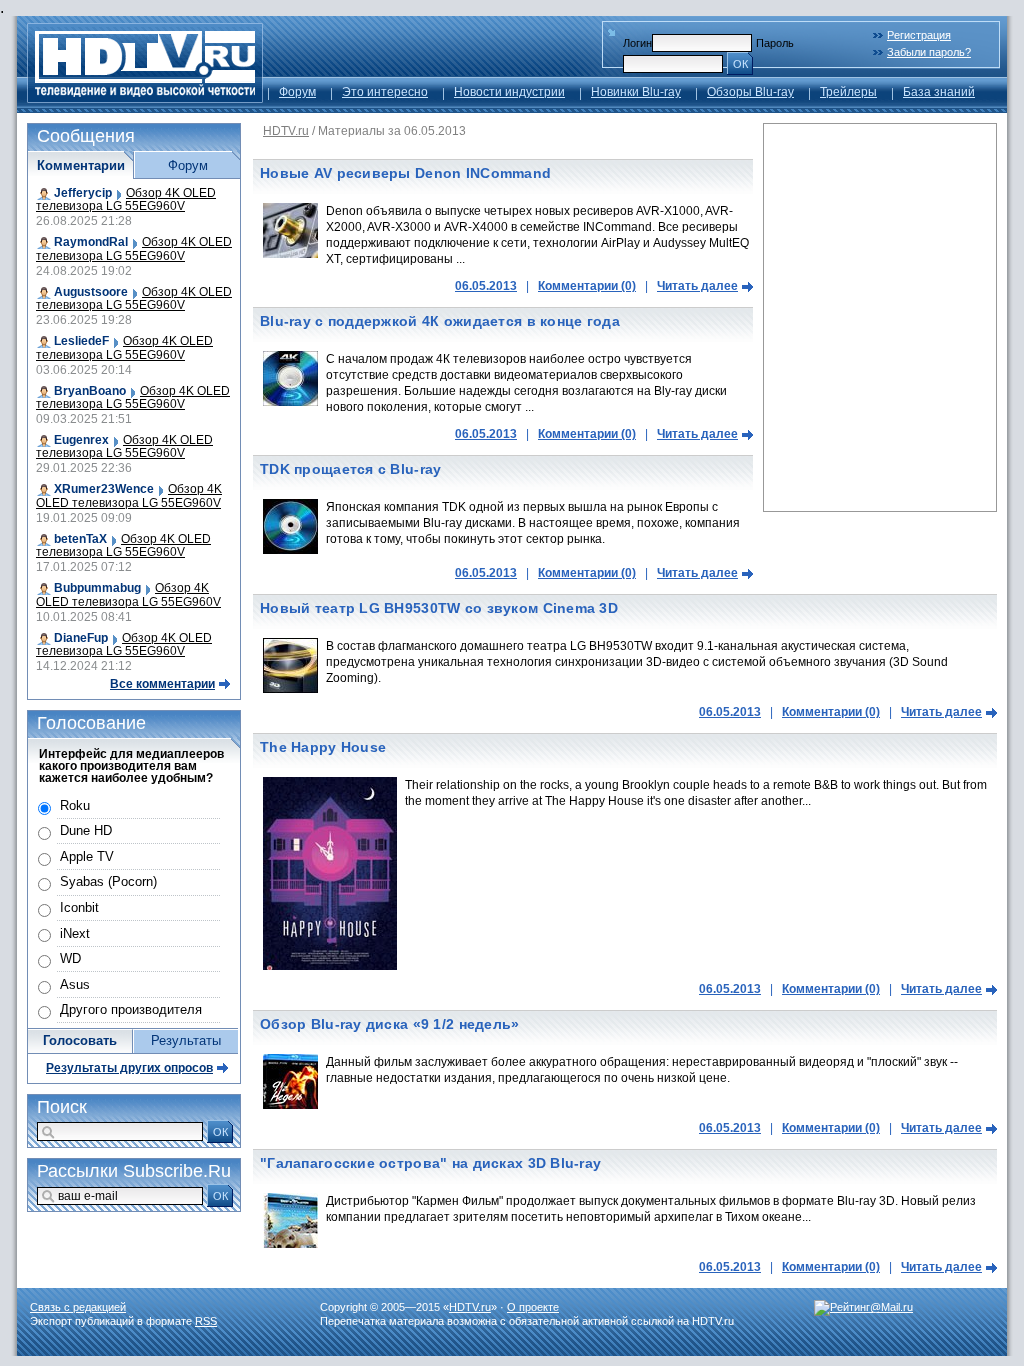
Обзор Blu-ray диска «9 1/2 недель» (390, 1024)
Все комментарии (162, 684)
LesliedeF (81, 341)
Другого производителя (131, 1009)
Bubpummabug (97, 588)
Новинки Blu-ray (636, 92)
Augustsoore (91, 292)
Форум (297, 92)
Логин (637, 43)
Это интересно (385, 92)
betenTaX (80, 539)
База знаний (939, 92)
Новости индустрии (509, 92)
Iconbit (79, 907)
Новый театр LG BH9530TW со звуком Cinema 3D (439, 608)
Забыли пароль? (929, 52)
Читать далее (697, 286)
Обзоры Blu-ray (750, 92)
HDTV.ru (286, 131)
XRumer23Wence (104, 489)
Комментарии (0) (587, 286)
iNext (75, 933)
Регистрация (919, 35)
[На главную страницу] (145, 97)
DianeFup (81, 638)
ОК (740, 64)
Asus (75, 984)
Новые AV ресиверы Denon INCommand (405, 173)
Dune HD (86, 830)
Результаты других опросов (129, 1068)
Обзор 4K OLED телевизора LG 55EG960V (126, 199)
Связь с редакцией (78, 1307)
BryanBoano (90, 391)
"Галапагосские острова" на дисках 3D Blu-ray (430, 1163)
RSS (206, 1321)
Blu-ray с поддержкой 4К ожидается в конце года (440, 321)
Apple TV (87, 856)
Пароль (775, 43)
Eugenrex (81, 440)
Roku (75, 805)
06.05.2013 (486, 286)
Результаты (186, 1040)
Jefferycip (83, 193)
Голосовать (80, 1040)
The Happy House (323, 747)
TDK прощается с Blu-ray (350, 469)
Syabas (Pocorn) (108, 881)
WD (70, 958)
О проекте (533, 1307)
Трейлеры (848, 92)
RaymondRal (91, 242)
